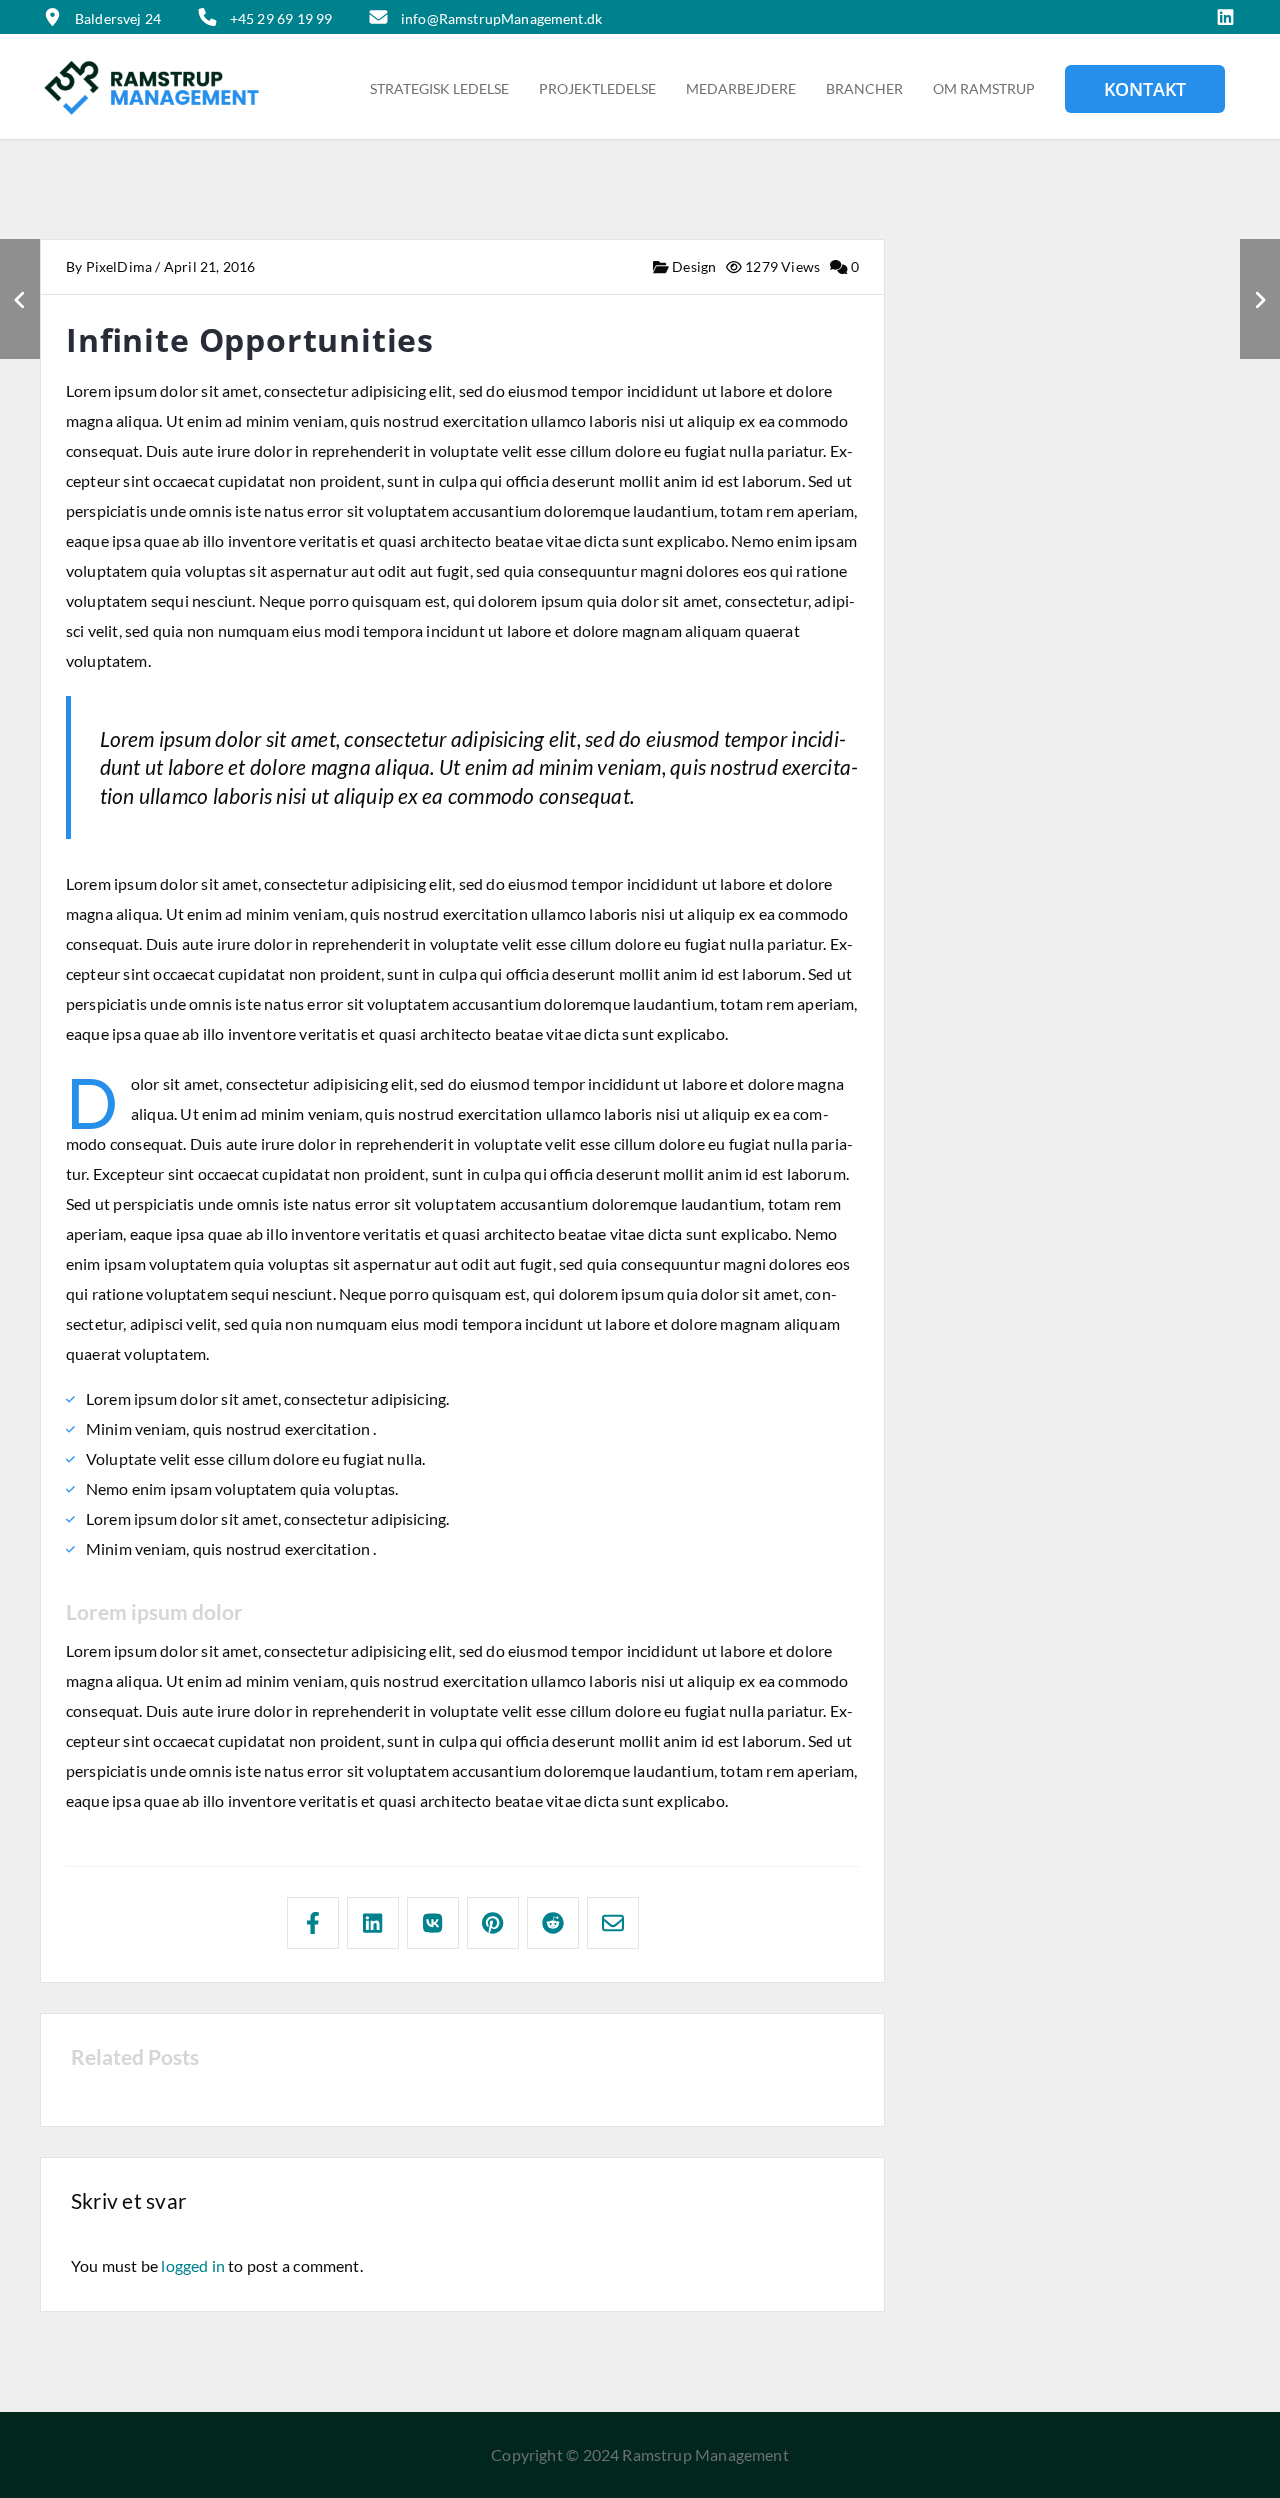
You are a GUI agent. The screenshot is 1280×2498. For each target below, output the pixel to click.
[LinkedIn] (1225, 18)
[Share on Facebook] (313, 1923)
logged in (193, 2265)
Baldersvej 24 (118, 18)
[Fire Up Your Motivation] (20, 299)
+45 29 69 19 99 (281, 18)
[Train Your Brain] (1260, 299)
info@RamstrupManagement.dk (501, 18)
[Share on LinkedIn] (373, 1923)
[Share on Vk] (433, 1923)
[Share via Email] (613, 1923)
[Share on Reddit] (553, 1923)
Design (692, 266)
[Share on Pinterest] (493, 1923)
